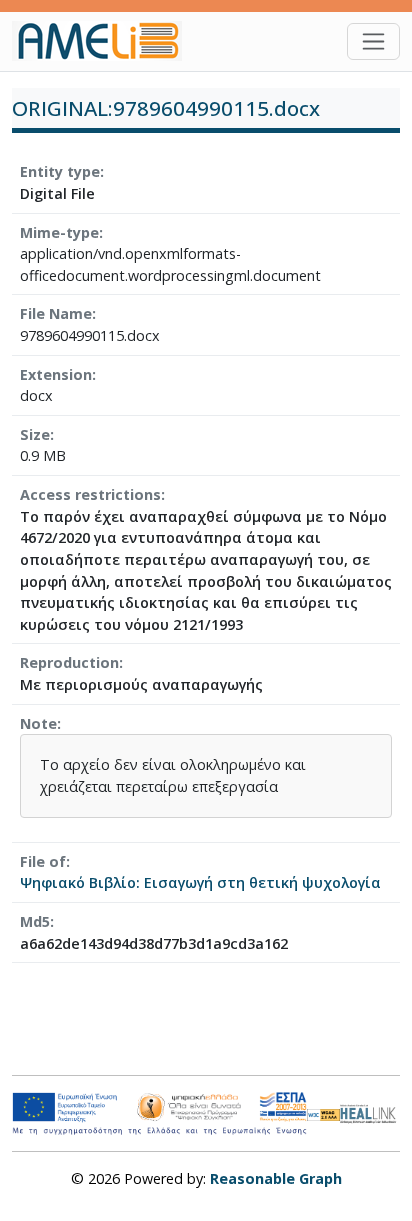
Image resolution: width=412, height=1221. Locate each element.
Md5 (35, 921)
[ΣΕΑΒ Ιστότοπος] (370, 1111)
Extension (56, 374)
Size (35, 434)
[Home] (105, 41)
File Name (56, 313)
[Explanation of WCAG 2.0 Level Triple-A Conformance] (324, 1114)
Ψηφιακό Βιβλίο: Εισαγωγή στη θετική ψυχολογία (200, 882)
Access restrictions (90, 494)
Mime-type (59, 232)
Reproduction (69, 662)
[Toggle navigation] (373, 41)
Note (38, 723)
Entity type (60, 171)
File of (43, 861)
